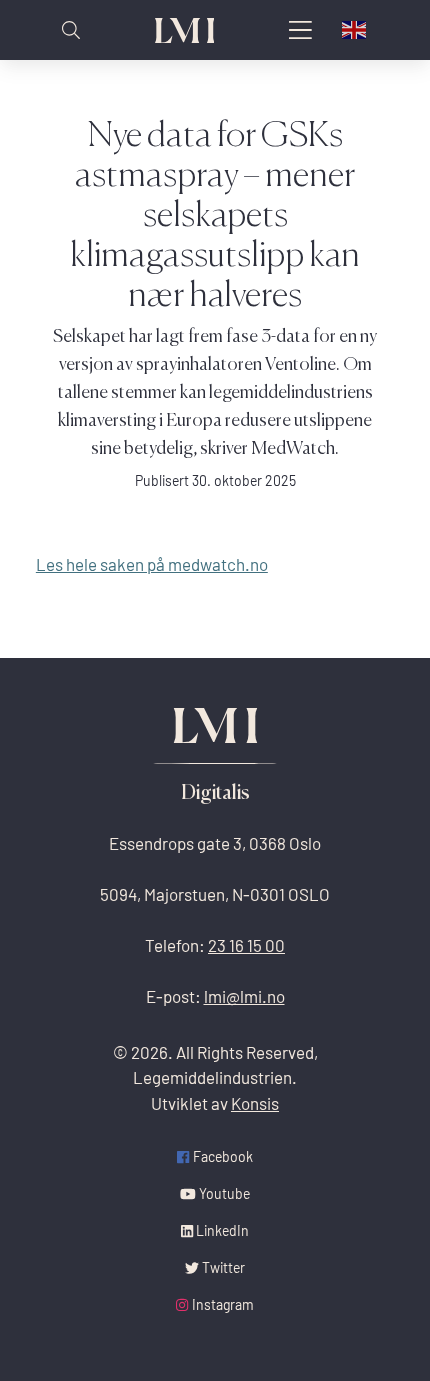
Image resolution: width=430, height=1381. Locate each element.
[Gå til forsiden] (185, 30)
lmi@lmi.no (244, 996)
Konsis (255, 1103)
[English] (355, 30)
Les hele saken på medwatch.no (152, 564)
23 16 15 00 (246, 945)
